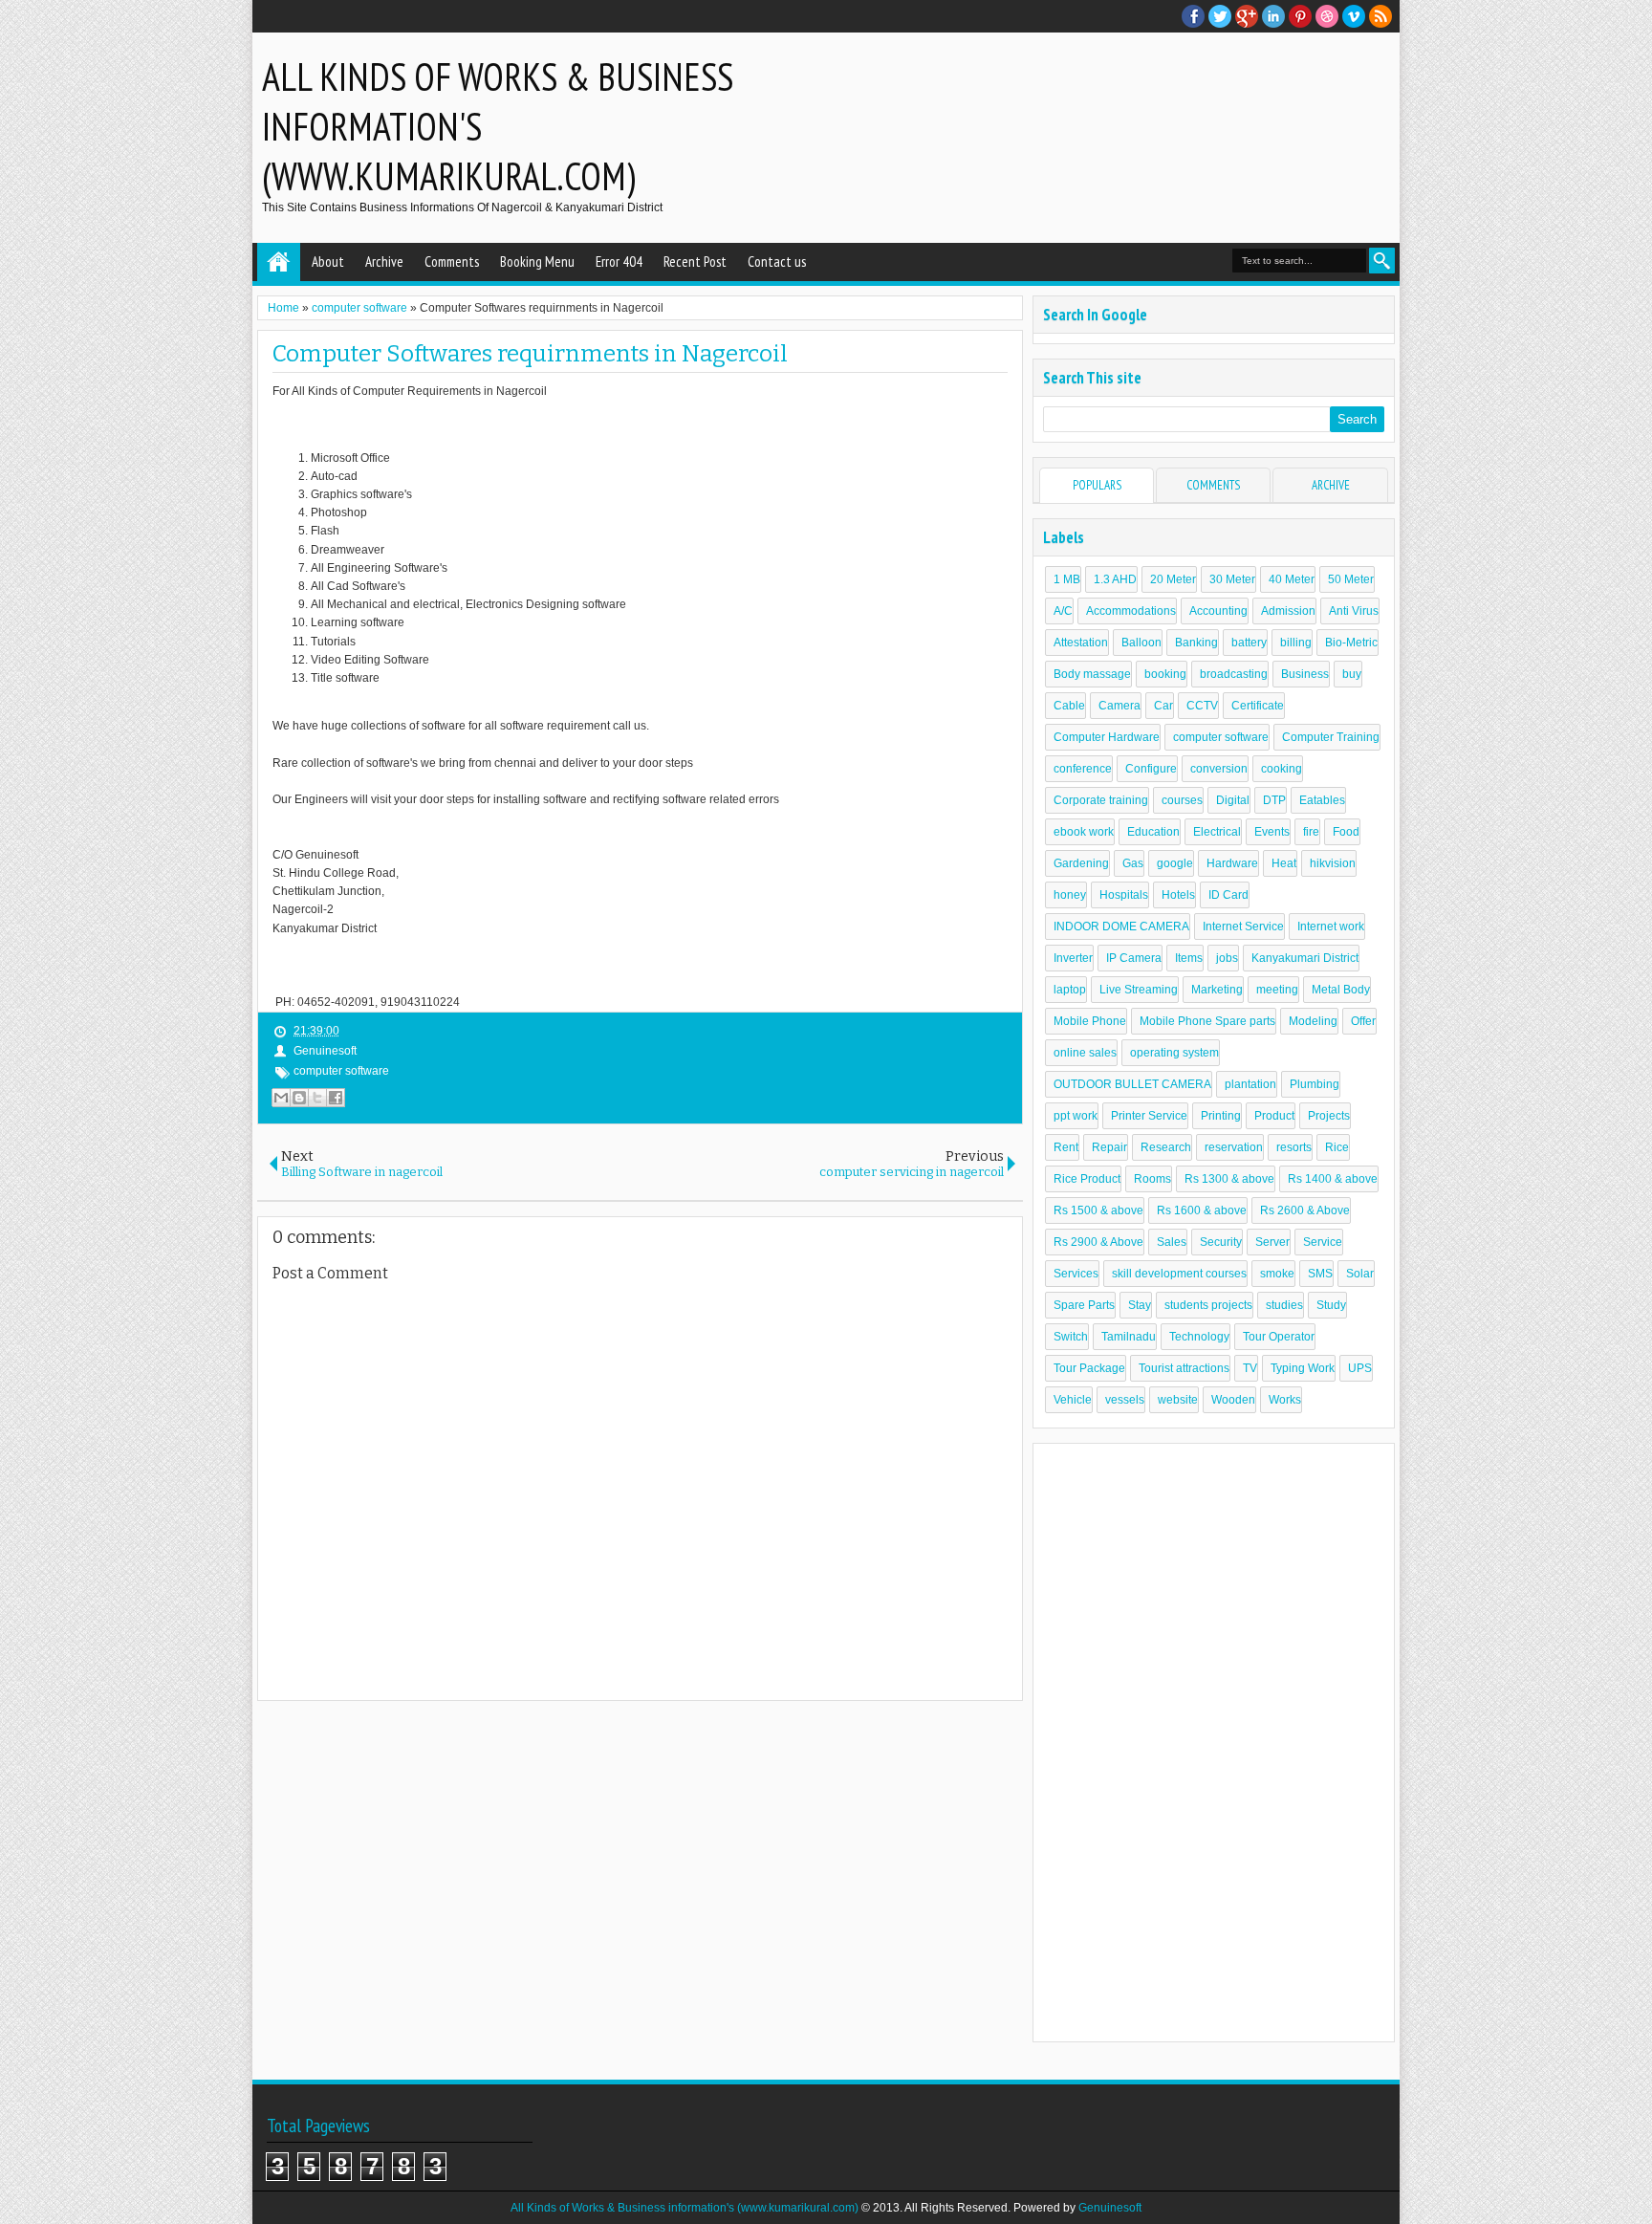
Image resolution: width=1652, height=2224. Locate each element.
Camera (1119, 706)
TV (1250, 1368)
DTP (1274, 800)
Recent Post (695, 262)
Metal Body (1341, 990)
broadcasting (1234, 674)
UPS (1360, 1368)
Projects (1329, 1116)
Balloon (1141, 643)
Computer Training (1331, 737)
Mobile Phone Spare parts (1207, 1021)
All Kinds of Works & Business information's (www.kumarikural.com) (685, 2208)
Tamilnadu (1129, 1337)
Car (1163, 706)
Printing (1221, 1116)
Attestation (1081, 643)
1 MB (1067, 579)
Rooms (1152, 1179)
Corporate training (1101, 800)
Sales (1172, 1242)
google (1175, 863)
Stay (1140, 1305)
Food (1346, 832)
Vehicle (1073, 1400)
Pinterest (1300, 16)
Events (1272, 832)
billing (1296, 643)
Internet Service (1243, 927)
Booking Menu (537, 262)
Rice (1337, 1147)
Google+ (1247, 16)
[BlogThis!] (299, 1098)
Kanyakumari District (1305, 958)
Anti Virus (1354, 611)
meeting (1277, 990)
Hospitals (1124, 895)
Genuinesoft (1110, 2208)
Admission (1288, 611)
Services (1076, 1274)
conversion (1219, 769)
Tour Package (1089, 1368)
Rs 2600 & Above (1305, 1210)
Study (1331, 1305)
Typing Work (1303, 1368)
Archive (384, 262)
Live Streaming (1139, 990)
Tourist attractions (1184, 1368)
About (328, 262)
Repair (1109, 1147)
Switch (1071, 1337)
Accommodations (1131, 611)
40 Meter (1292, 579)
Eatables (1322, 800)
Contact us (777, 262)
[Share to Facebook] (336, 1098)
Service (1323, 1242)
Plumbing (1315, 1084)
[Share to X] (317, 1098)
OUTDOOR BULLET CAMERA (1132, 1084)
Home (279, 262)
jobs (1227, 958)
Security (1221, 1242)
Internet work (1331, 927)
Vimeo (1354, 16)
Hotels (1178, 895)
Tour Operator (1279, 1337)
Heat (1284, 863)
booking (1165, 674)
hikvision (1333, 863)
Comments (452, 262)
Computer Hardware (1107, 737)
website (1178, 1400)
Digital (1233, 800)
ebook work (1084, 832)
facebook (1193, 16)
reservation (1234, 1147)
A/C (1063, 611)
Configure (1151, 769)
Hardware (1232, 863)
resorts (1294, 1147)
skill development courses (1179, 1274)
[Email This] (281, 1098)
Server (1272, 1242)
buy (1352, 674)
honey (1070, 895)
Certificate (1258, 706)
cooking (1282, 769)
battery (1249, 643)
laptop (1070, 990)
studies (1284, 1305)
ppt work (1076, 1116)
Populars (1097, 485)
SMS (1320, 1274)
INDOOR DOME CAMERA (1121, 927)
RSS (1380, 16)
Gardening (1081, 863)
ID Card (1228, 895)
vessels (1125, 1400)
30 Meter (1232, 579)
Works (1285, 1400)
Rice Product (1087, 1179)
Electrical (1217, 832)
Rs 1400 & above (1333, 1179)
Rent (1066, 1147)
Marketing (1217, 990)
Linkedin (1273, 16)
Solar (1360, 1274)
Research (1166, 1147)
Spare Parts (1084, 1305)
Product (1274, 1116)
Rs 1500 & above (1098, 1210)
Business (1305, 674)
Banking (1196, 643)
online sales (1085, 1053)
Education (1153, 832)
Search (1382, 261)
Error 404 (619, 262)
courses (1182, 800)
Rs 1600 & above (1202, 1210)
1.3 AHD (1115, 579)
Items (1189, 958)
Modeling (1313, 1021)
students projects (1208, 1305)
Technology (1199, 1337)
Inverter (1073, 958)
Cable (1069, 706)
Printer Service (1149, 1116)
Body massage (1092, 674)
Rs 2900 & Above (1098, 1242)
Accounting (1218, 611)
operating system (1174, 1053)
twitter (1220, 16)
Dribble (1327, 16)
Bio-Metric (1351, 643)
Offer (1363, 1021)
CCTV (1202, 706)
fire (1311, 832)
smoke (1277, 1274)
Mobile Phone (1090, 1021)
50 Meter (1351, 579)
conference (1083, 769)
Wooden (1233, 1400)
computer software (341, 1071)
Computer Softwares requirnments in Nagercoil (530, 354)
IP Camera (1134, 958)
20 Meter (1173, 579)
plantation (1250, 1084)
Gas (1133, 863)
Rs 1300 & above (1229, 1179)
